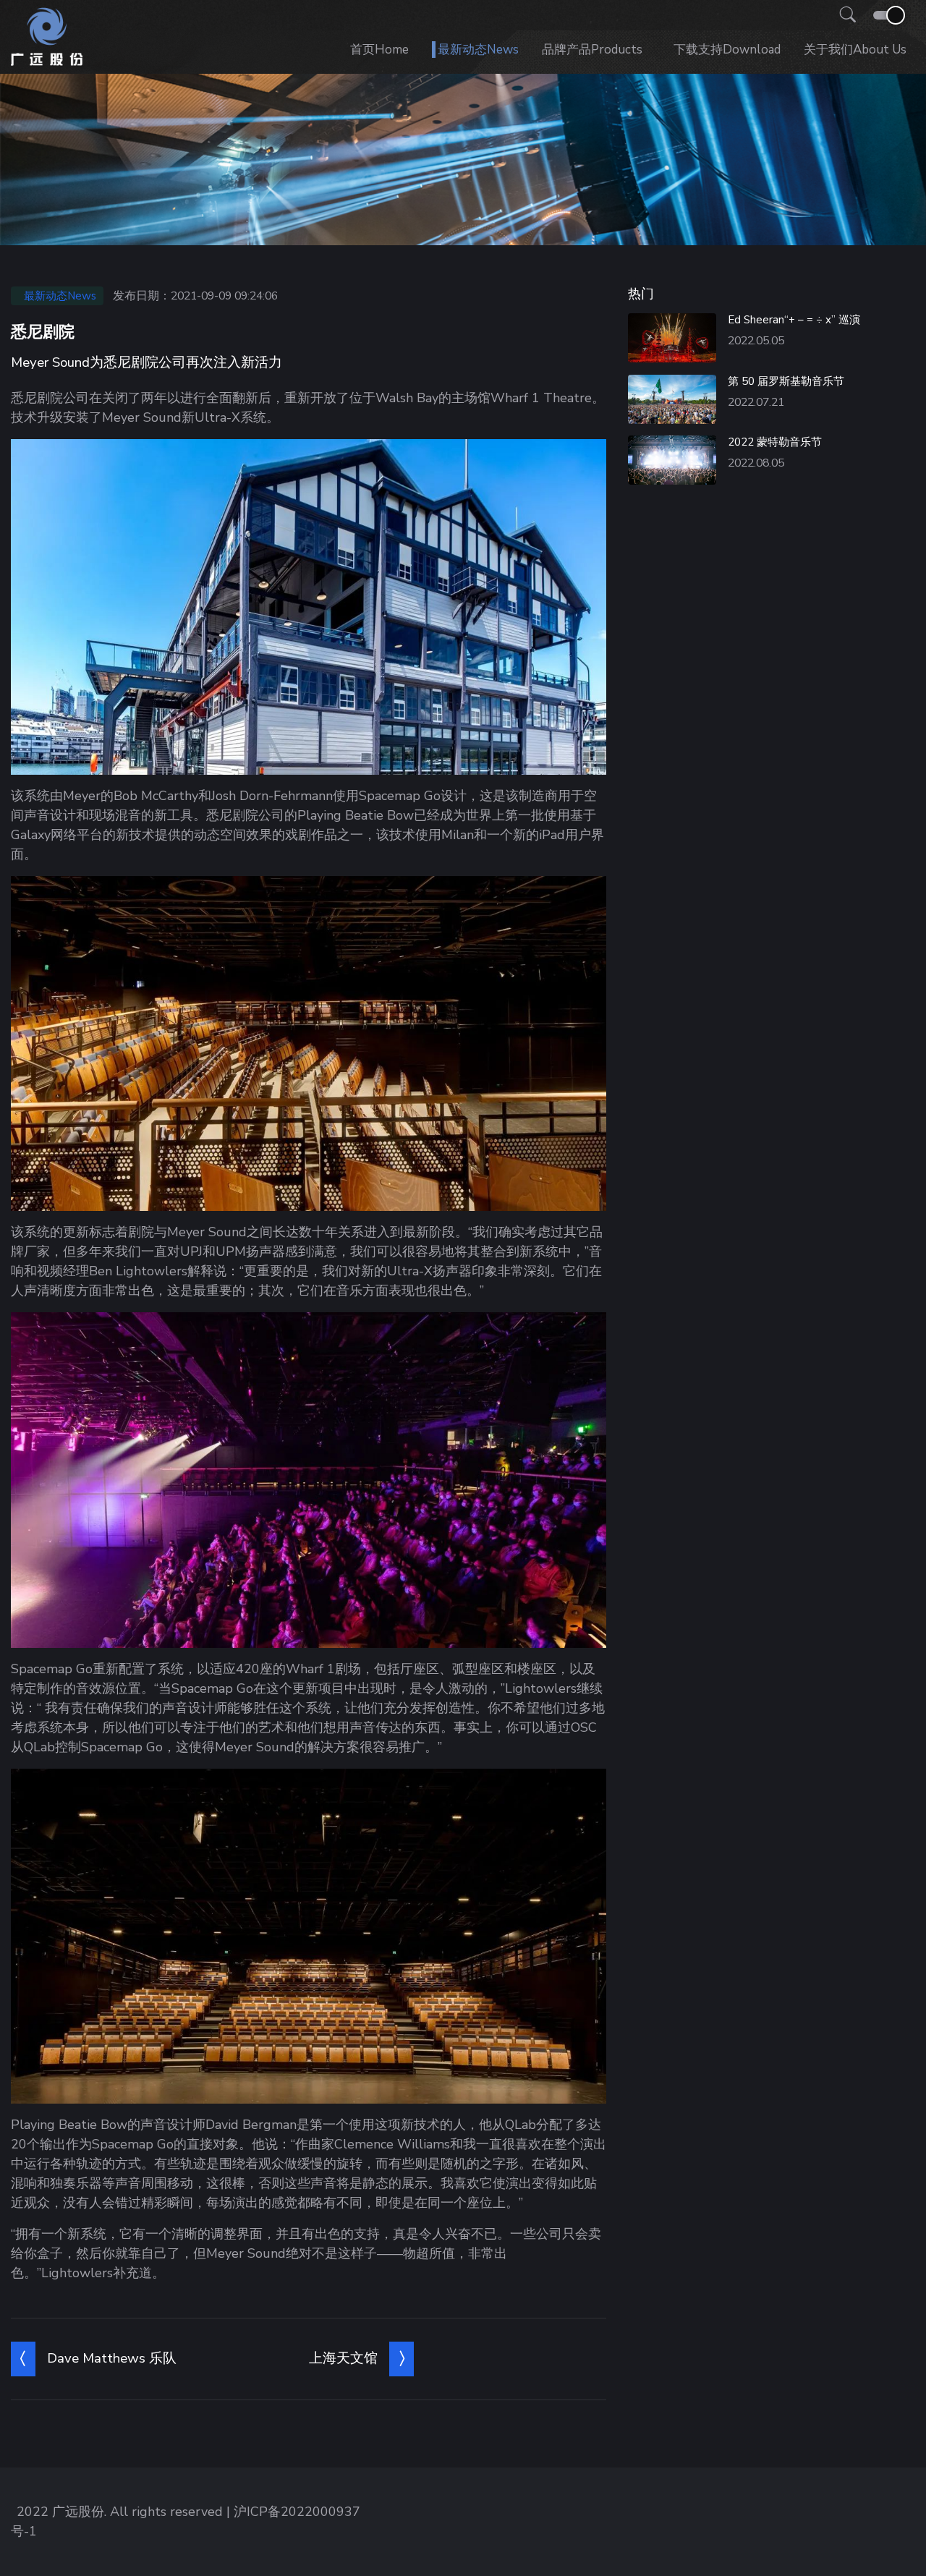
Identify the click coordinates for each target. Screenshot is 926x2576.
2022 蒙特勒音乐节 (775, 442)
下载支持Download (727, 50)
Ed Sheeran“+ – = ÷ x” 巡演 (794, 320)
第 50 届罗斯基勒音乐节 (786, 381)
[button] (844, 15)
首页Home (379, 50)
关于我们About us (855, 50)
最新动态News (478, 50)
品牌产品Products (592, 50)
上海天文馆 (343, 2358)
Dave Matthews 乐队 (112, 2358)
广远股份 (78, 2512)
